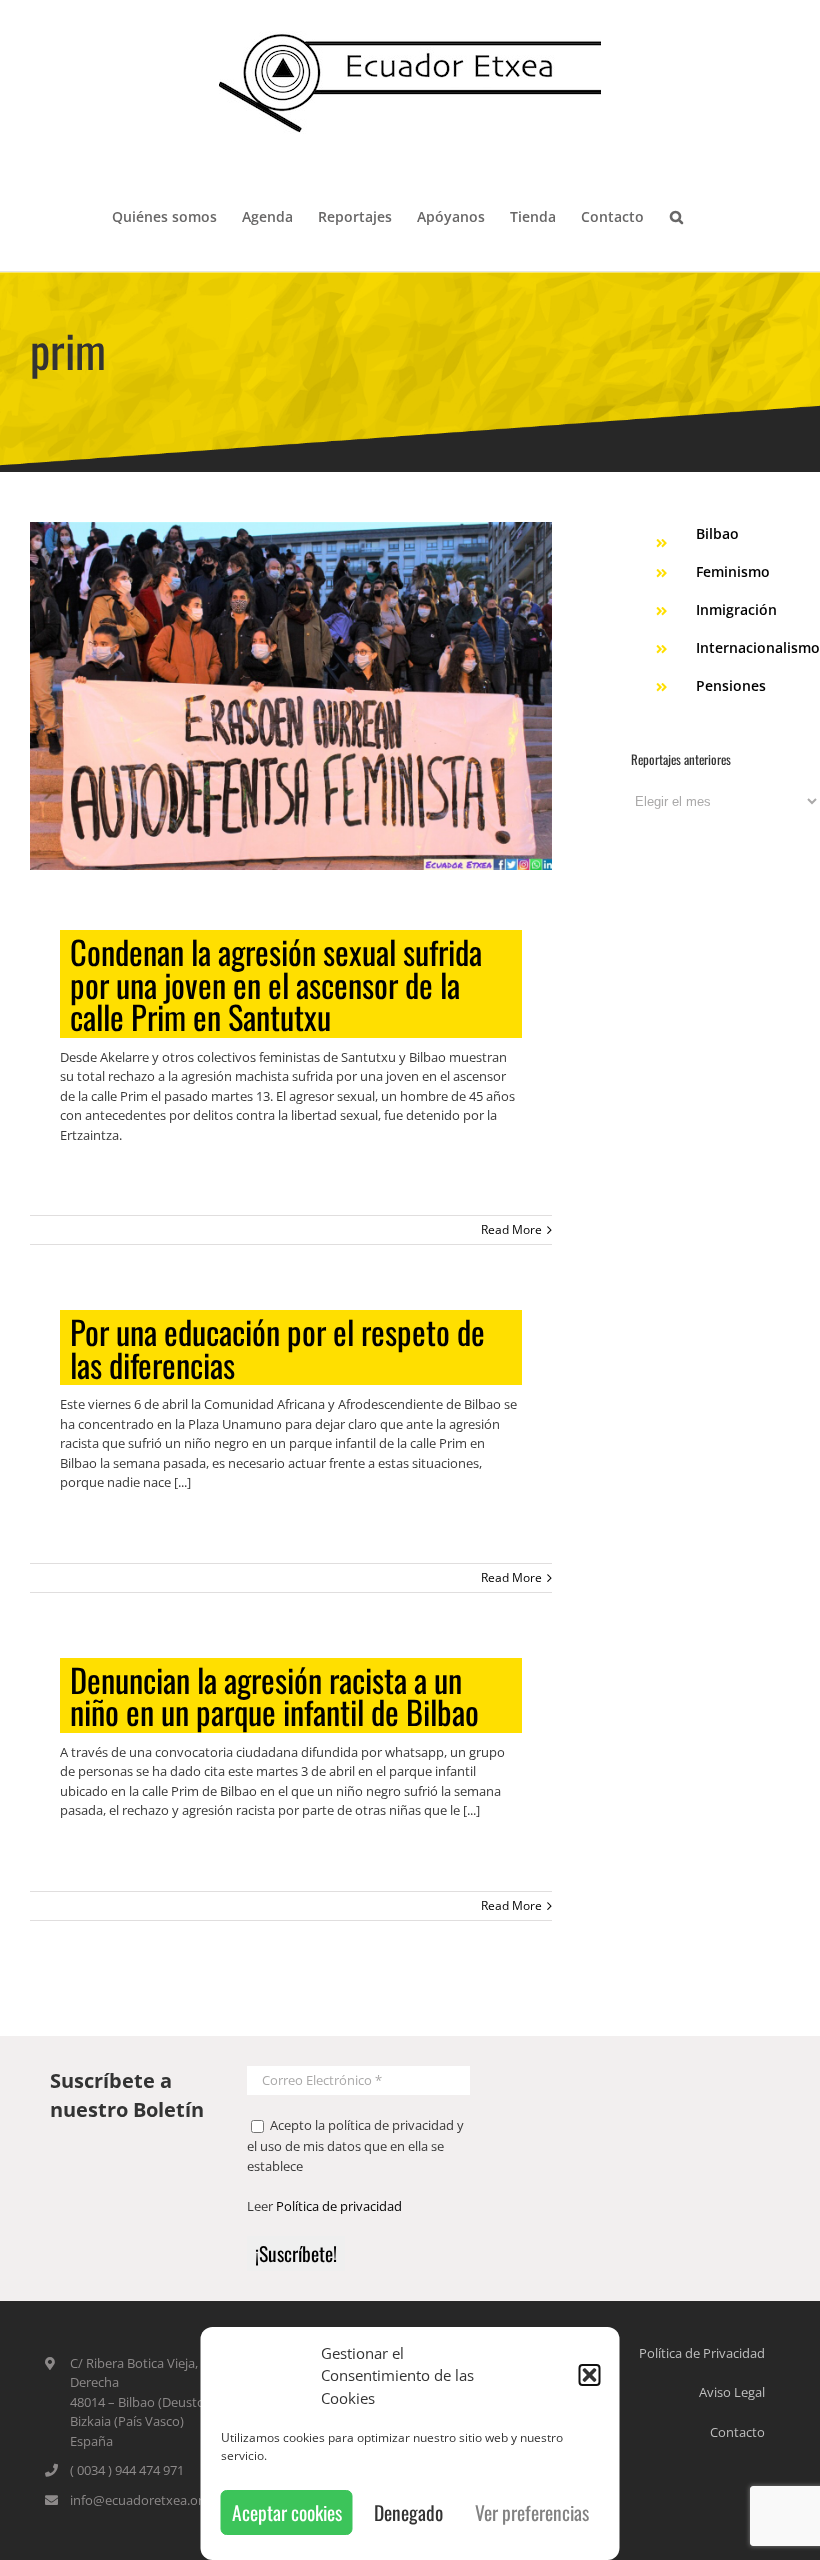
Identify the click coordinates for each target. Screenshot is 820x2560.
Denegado (408, 2512)
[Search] (676, 215)
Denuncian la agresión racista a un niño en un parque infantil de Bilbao (274, 1695)
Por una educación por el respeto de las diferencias (277, 1347)
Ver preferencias (532, 2512)
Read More (511, 1229)
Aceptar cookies (287, 2512)
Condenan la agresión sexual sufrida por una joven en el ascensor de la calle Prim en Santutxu (276, 984)
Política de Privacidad (702, 2353)
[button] (590, 2375)
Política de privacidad (339, 2206)
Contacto (737, 2432)
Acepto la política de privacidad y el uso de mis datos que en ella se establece (355, 2145)
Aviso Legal (732, 2392)
